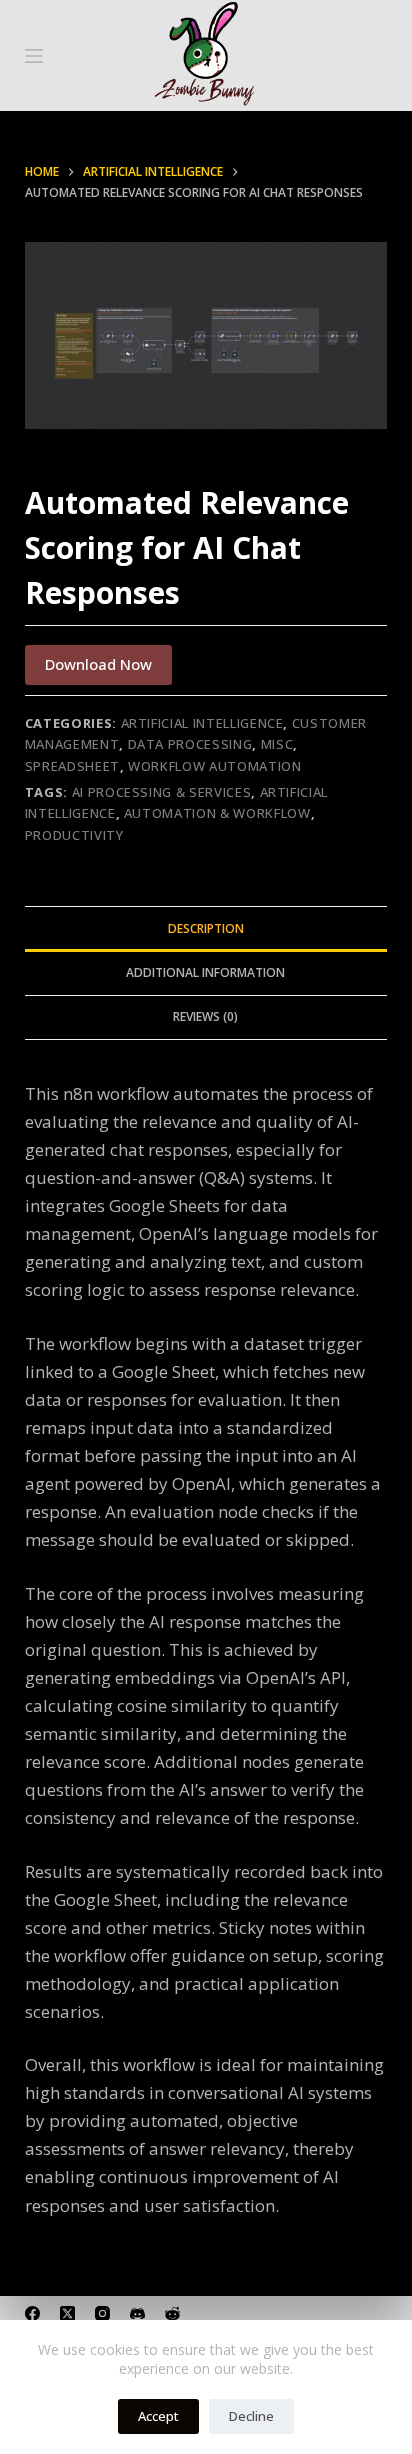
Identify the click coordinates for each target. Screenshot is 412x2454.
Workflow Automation (214, 766)
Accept (158, 2416)
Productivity (74, 835)
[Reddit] (172, 2313)
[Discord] (137, 2313)
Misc (277, 744)
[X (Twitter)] (67, 2313)
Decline (251, 2416)
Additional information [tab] (205, 972)
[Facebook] (32, 2313)
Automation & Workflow (217, 813)
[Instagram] (102, 2313)
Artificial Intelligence (202, 723)
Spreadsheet (72, 766)
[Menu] (34, 56)
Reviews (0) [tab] (205, 1016)
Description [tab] (206, 928)
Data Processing (190, 744)
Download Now (98, 664)
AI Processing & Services (162, 792)
